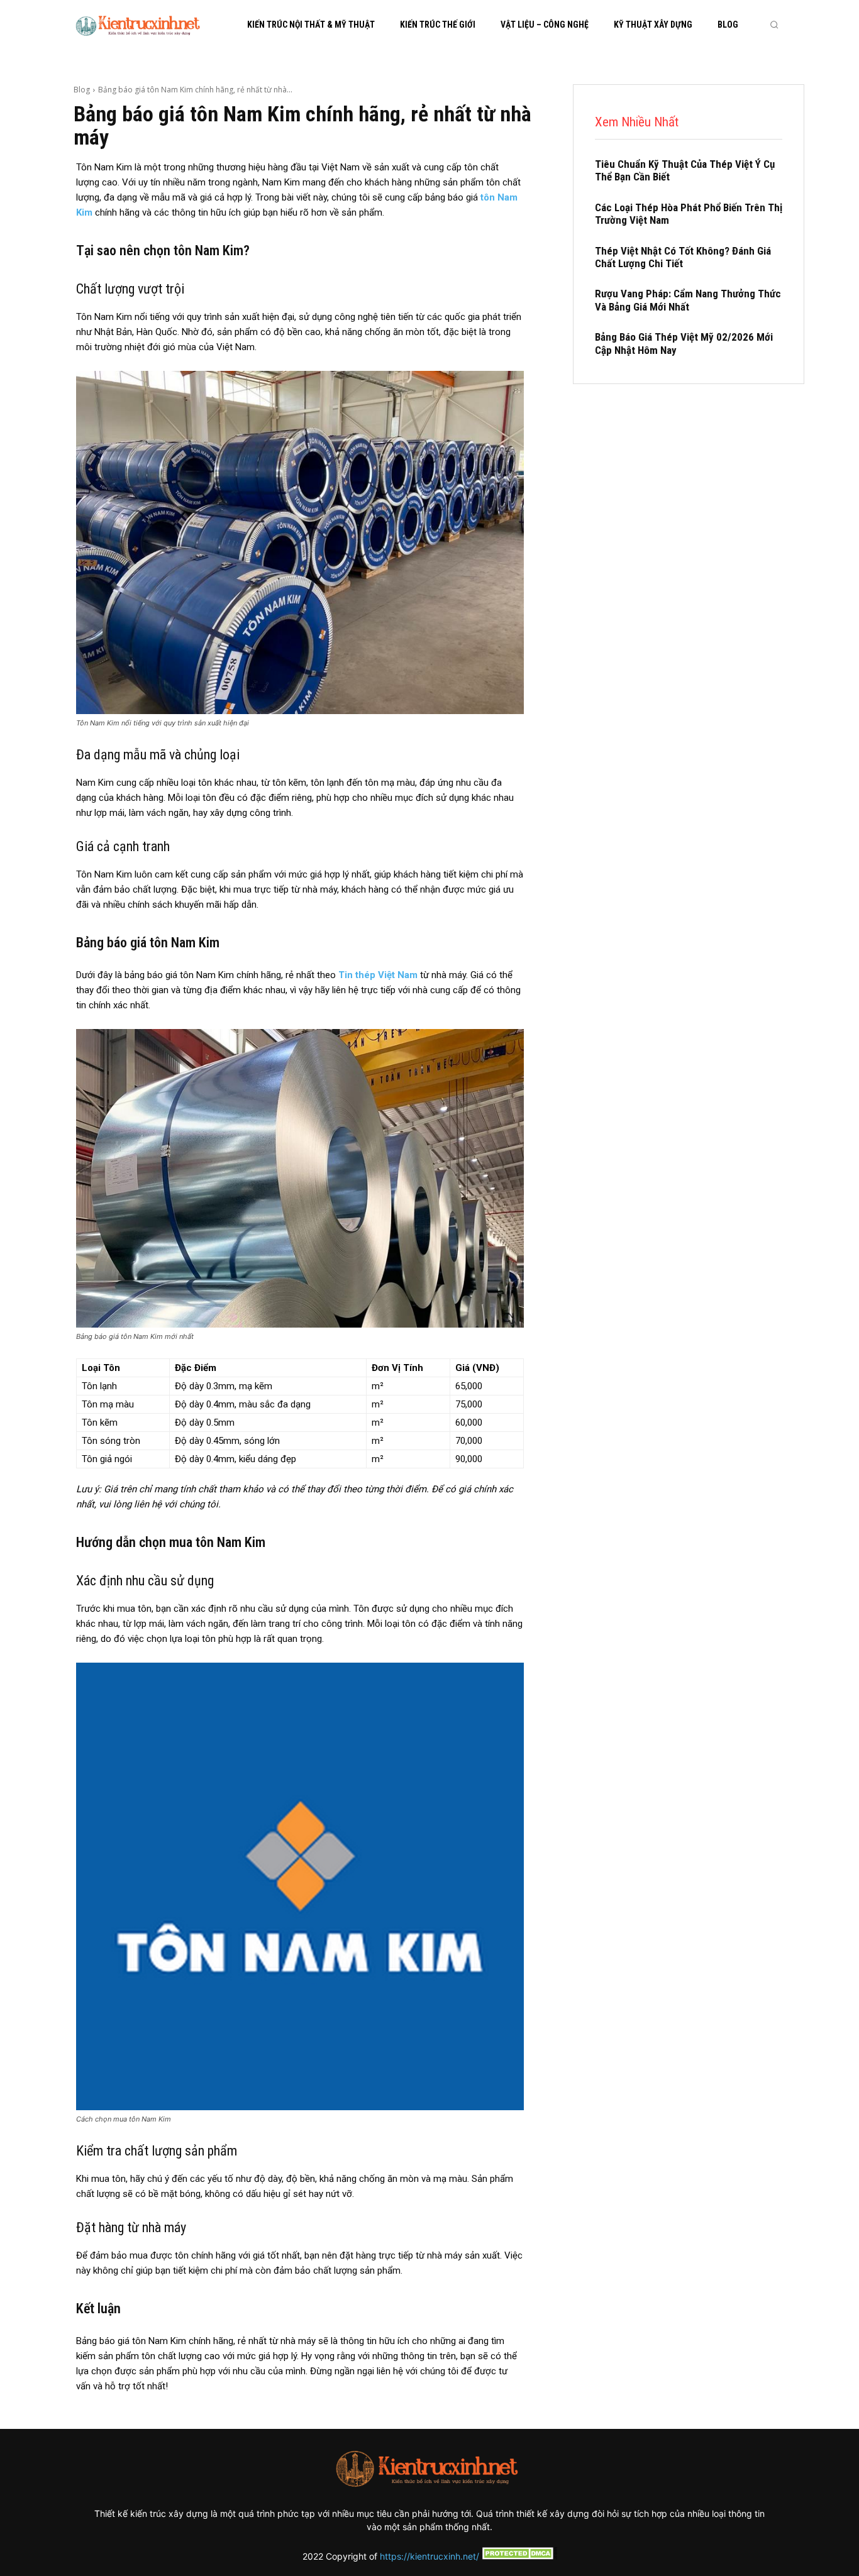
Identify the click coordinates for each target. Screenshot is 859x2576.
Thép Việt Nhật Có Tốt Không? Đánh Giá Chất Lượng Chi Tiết (683, 257)
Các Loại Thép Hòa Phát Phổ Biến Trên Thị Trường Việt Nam (689, 214)
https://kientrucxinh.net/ (429, 2556)
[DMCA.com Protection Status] (518, 2556)
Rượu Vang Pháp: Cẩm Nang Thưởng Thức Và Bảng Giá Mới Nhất (688, 300)
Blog (82, 90)
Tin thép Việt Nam (378, 975)
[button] (774, 25)
